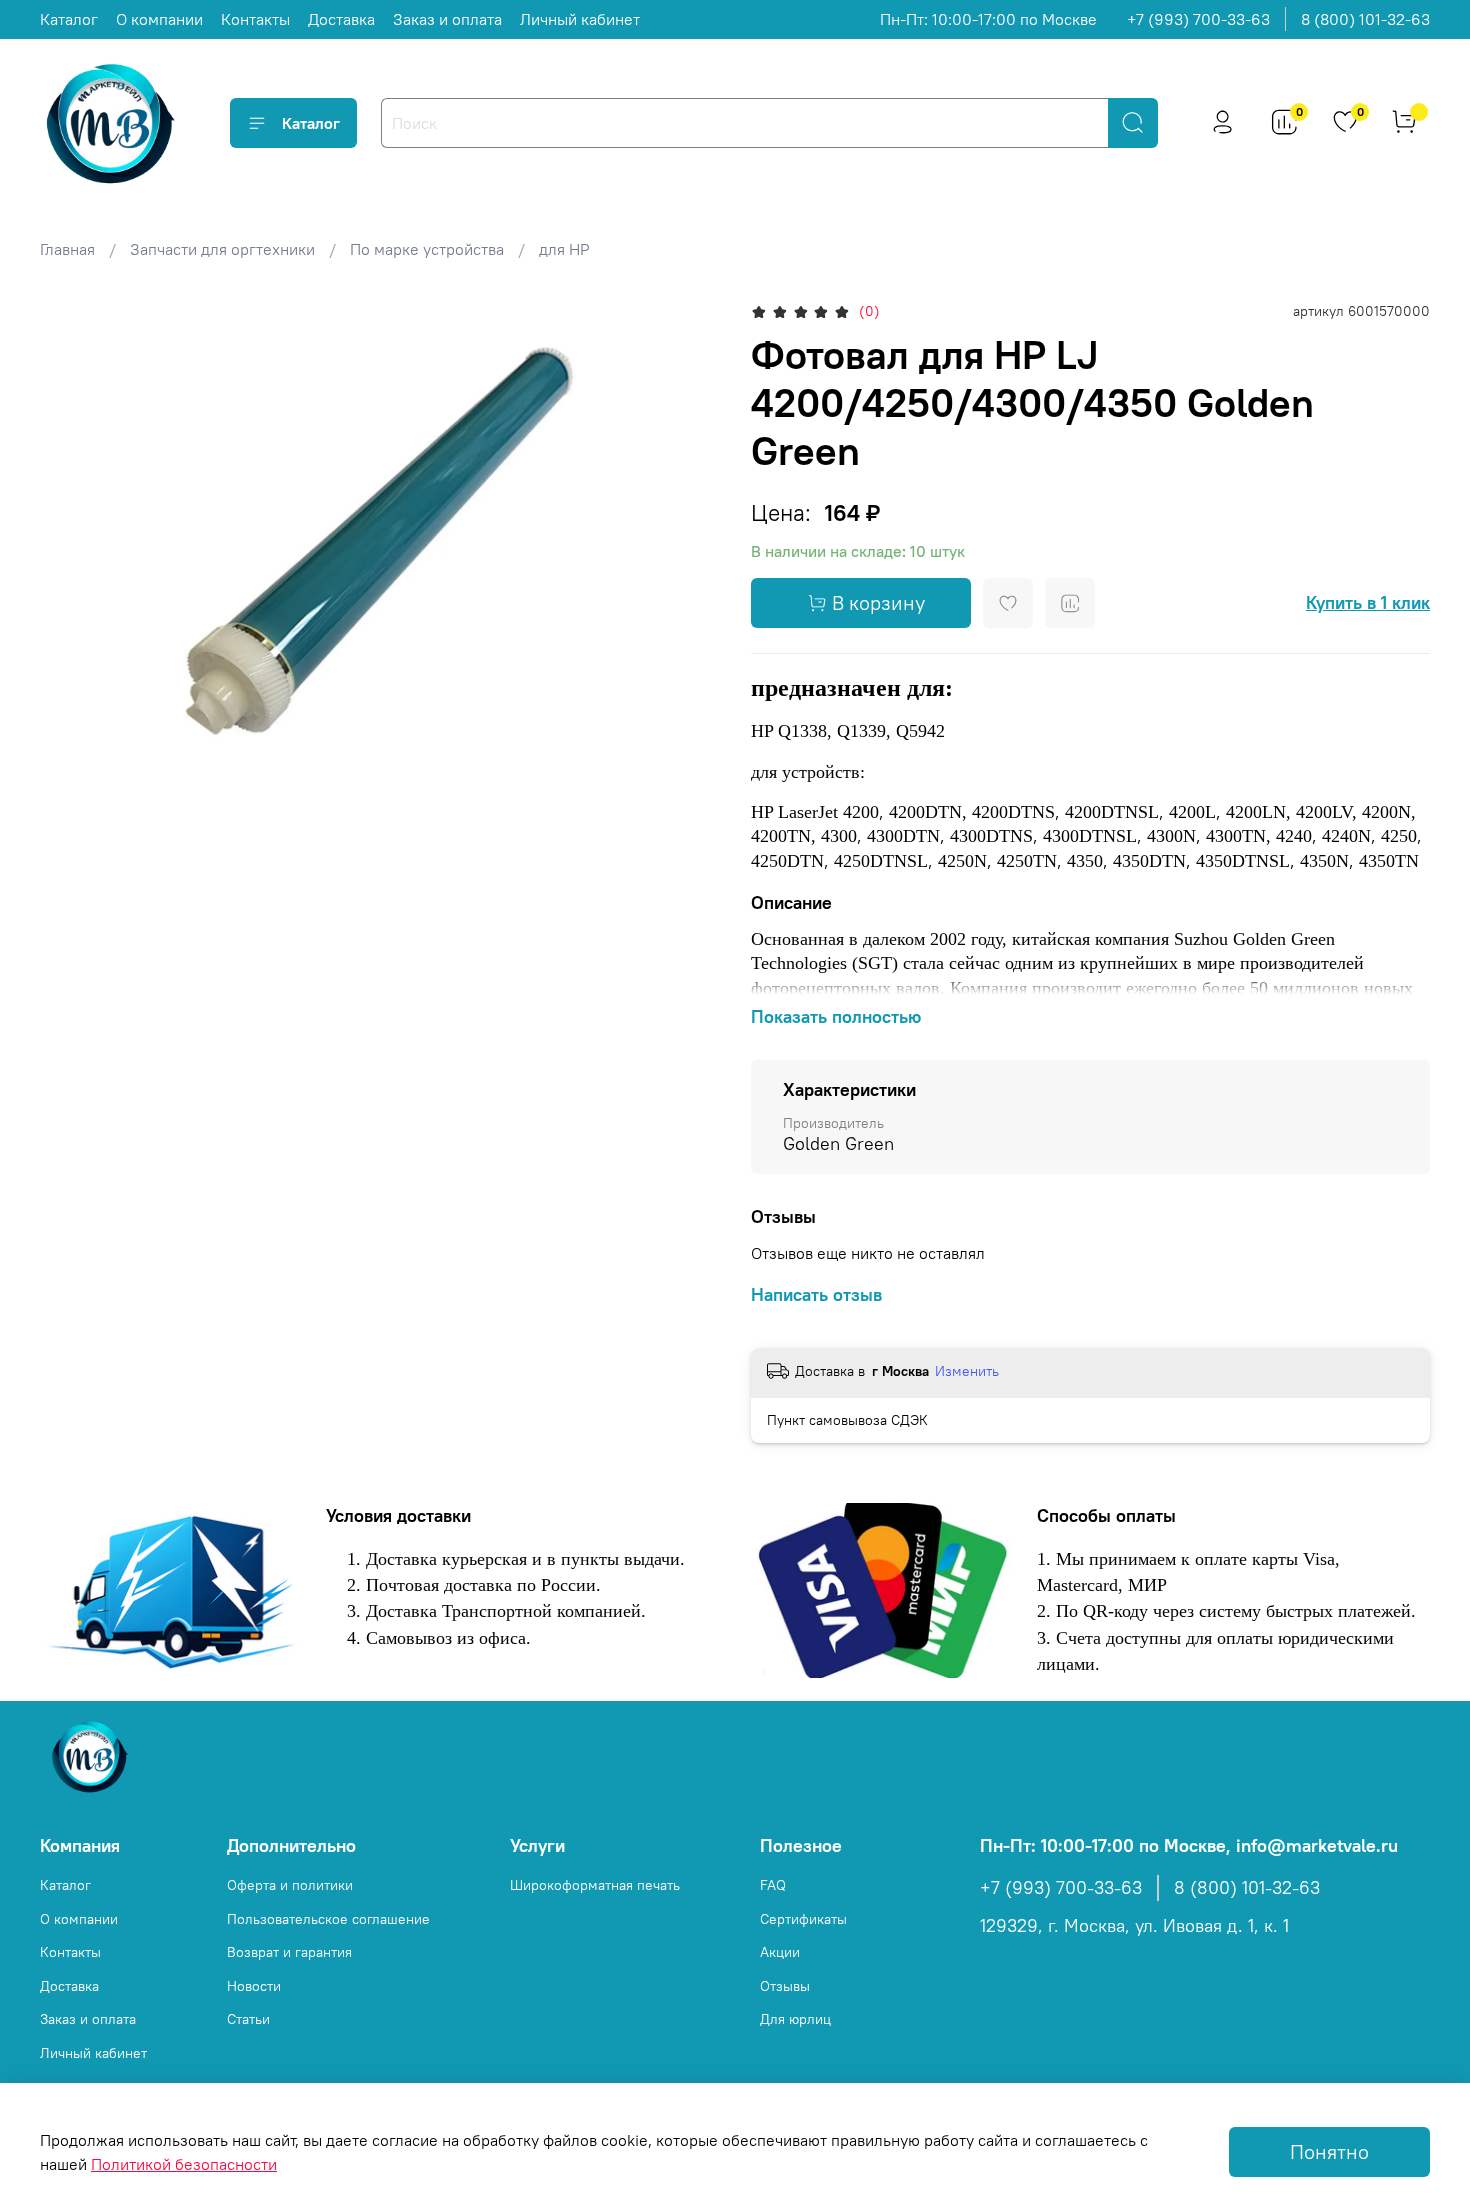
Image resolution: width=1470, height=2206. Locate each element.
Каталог (69, 19)
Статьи (248, 2019)
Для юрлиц (795, 2019)
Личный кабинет (580, 19)
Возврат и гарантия (289, 1952)
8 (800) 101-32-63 (1365, 19)
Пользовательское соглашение (328, 1919)
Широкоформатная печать (595, 1885)
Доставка (341, 19)
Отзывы (785, 1986)
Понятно (1329, 2151)
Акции (780, 1952)
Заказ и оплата (447, 19)
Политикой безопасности (184, 2164)
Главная (67, 249)
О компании (159, 19)
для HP (564, 249)
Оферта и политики (290, 1885)
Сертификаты (803, 1919)
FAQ (773, 1885)
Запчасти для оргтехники (222, 249)
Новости (254, 1986)
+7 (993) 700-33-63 (1198, 19)
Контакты (255, 19)
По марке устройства (427, 249)
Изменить (967, 1371)
